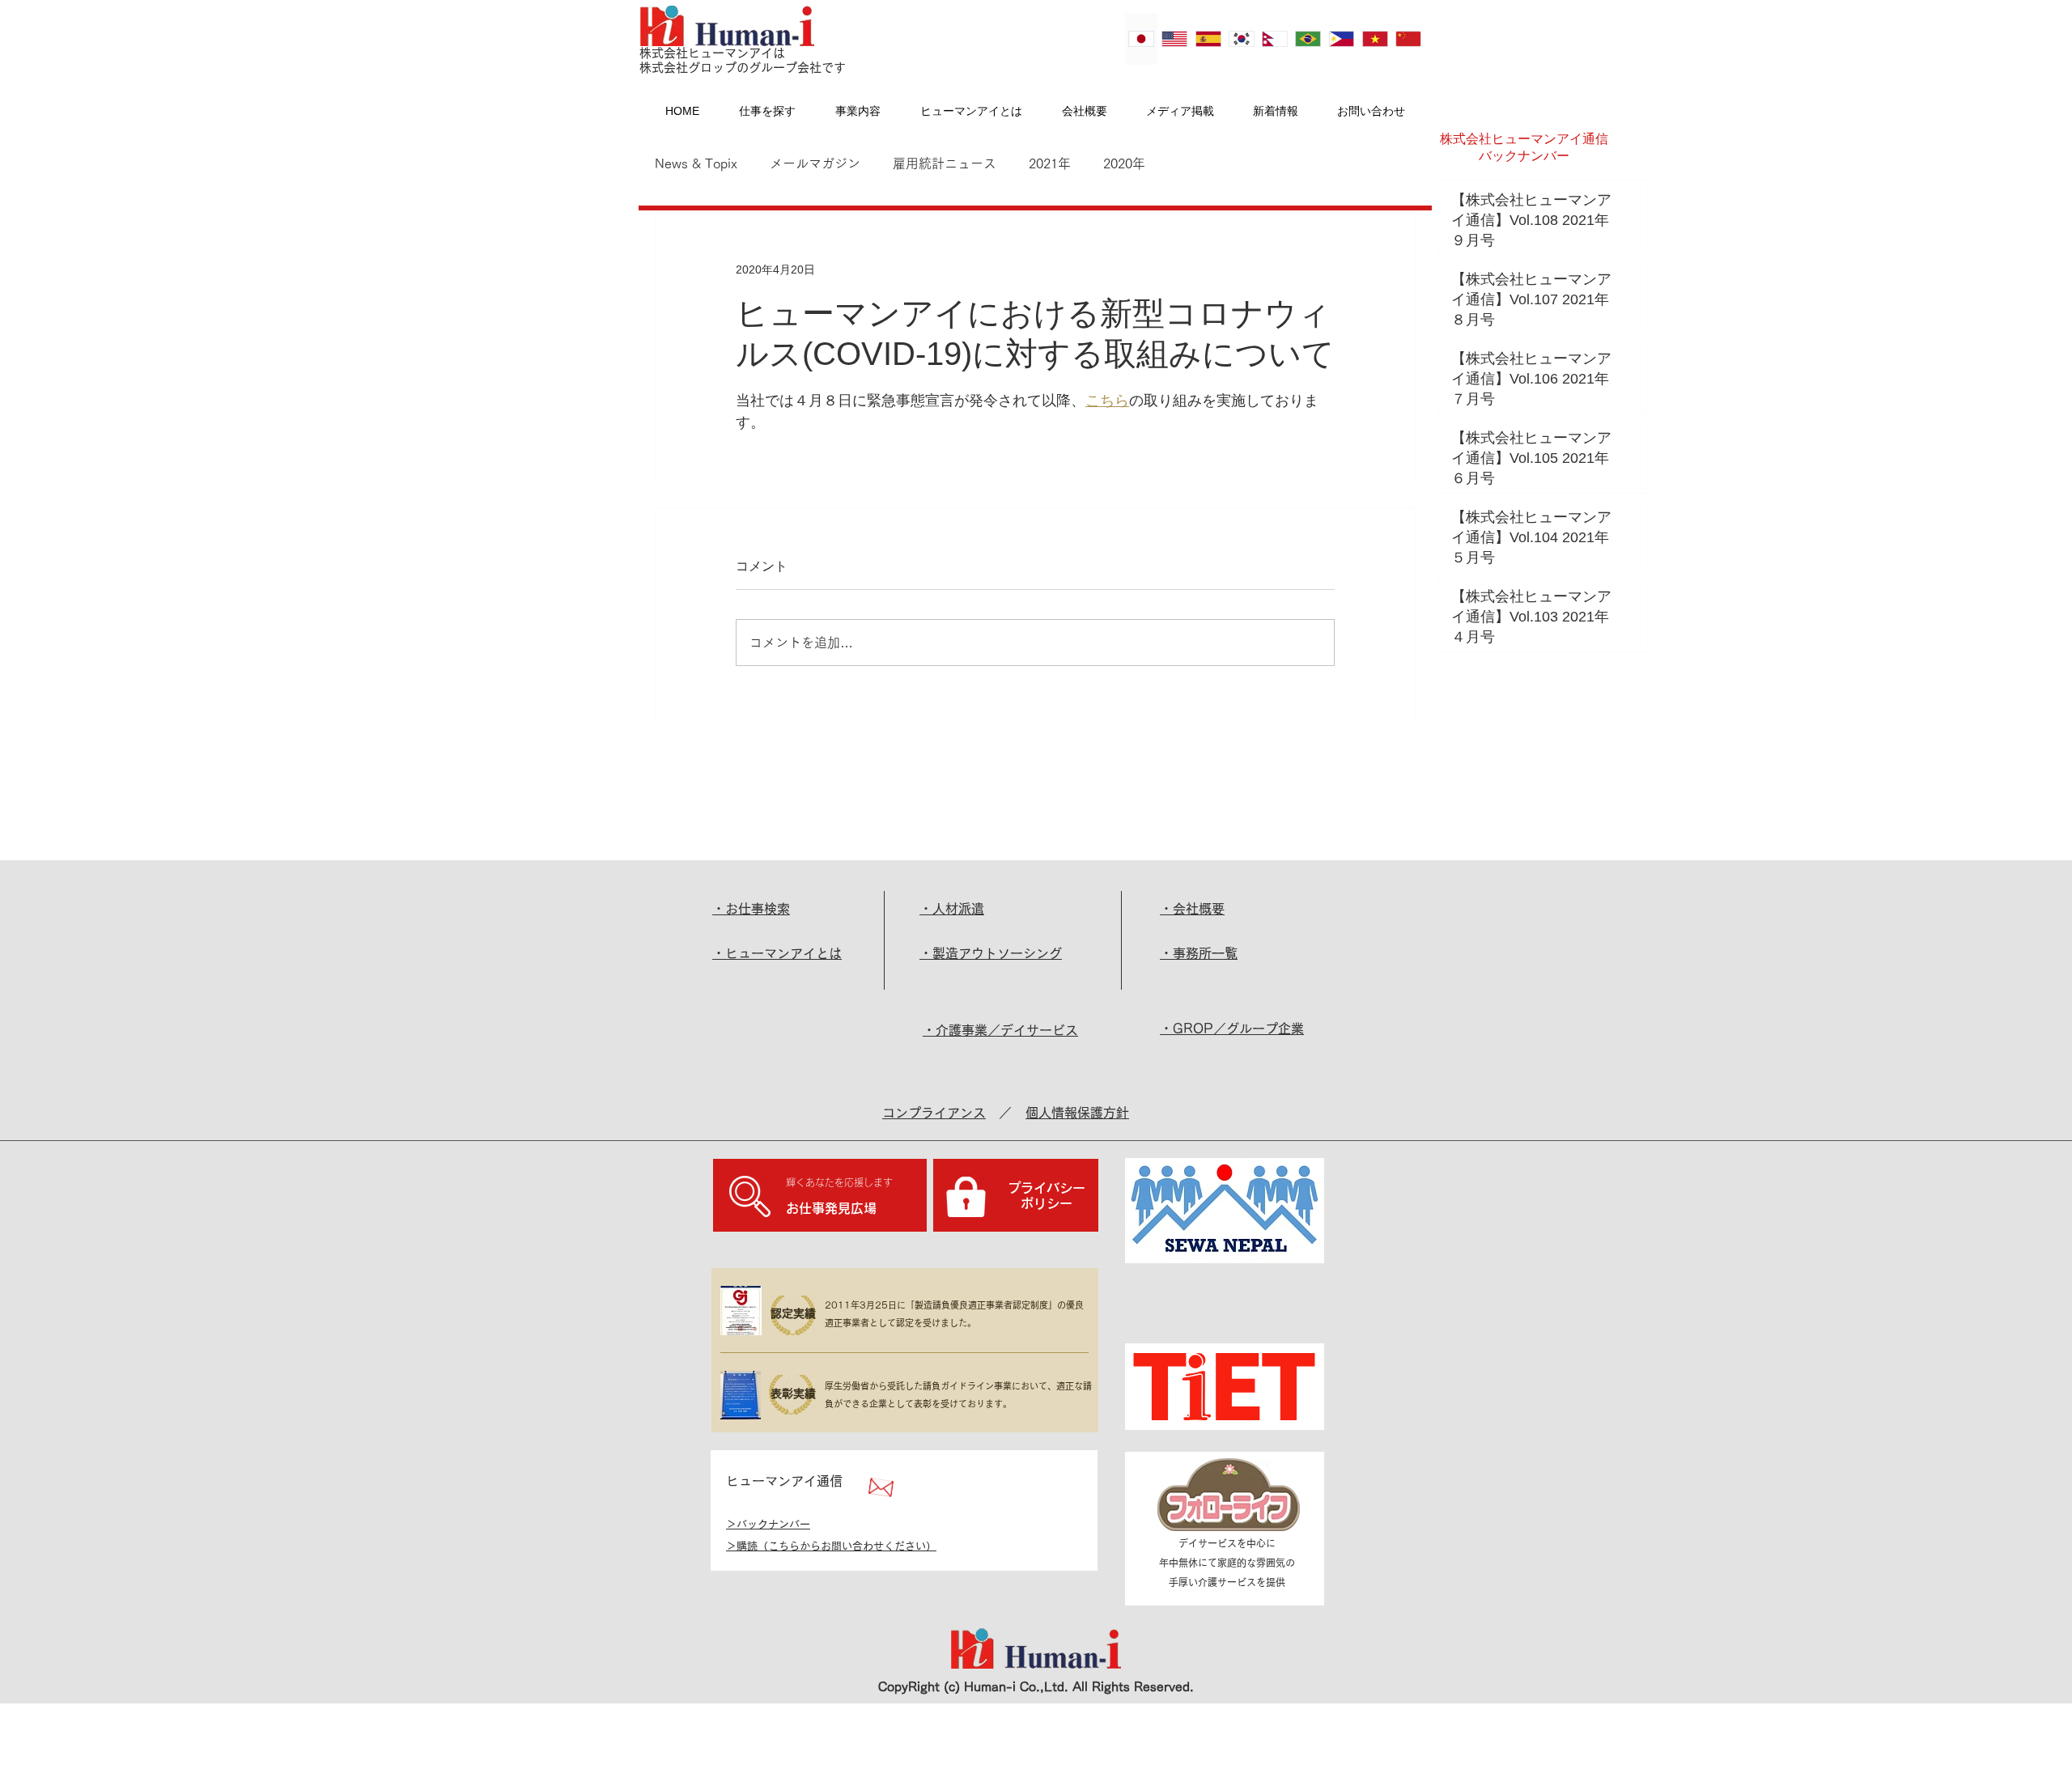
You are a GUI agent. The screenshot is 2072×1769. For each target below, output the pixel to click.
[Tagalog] (1341, 39)
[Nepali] (1274, 39)
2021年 (1050, 163)
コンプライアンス (934, 1113)
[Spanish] (1207, 39)
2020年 (1124, 163)
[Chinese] (1408, 39)
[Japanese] (1141, 39)
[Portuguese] (1308, 39)
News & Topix (696, 163)
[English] (1174, 39)
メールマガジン (815, 163)
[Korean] (1241, 39)
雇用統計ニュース (945, 163)
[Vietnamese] (1375, 39)
